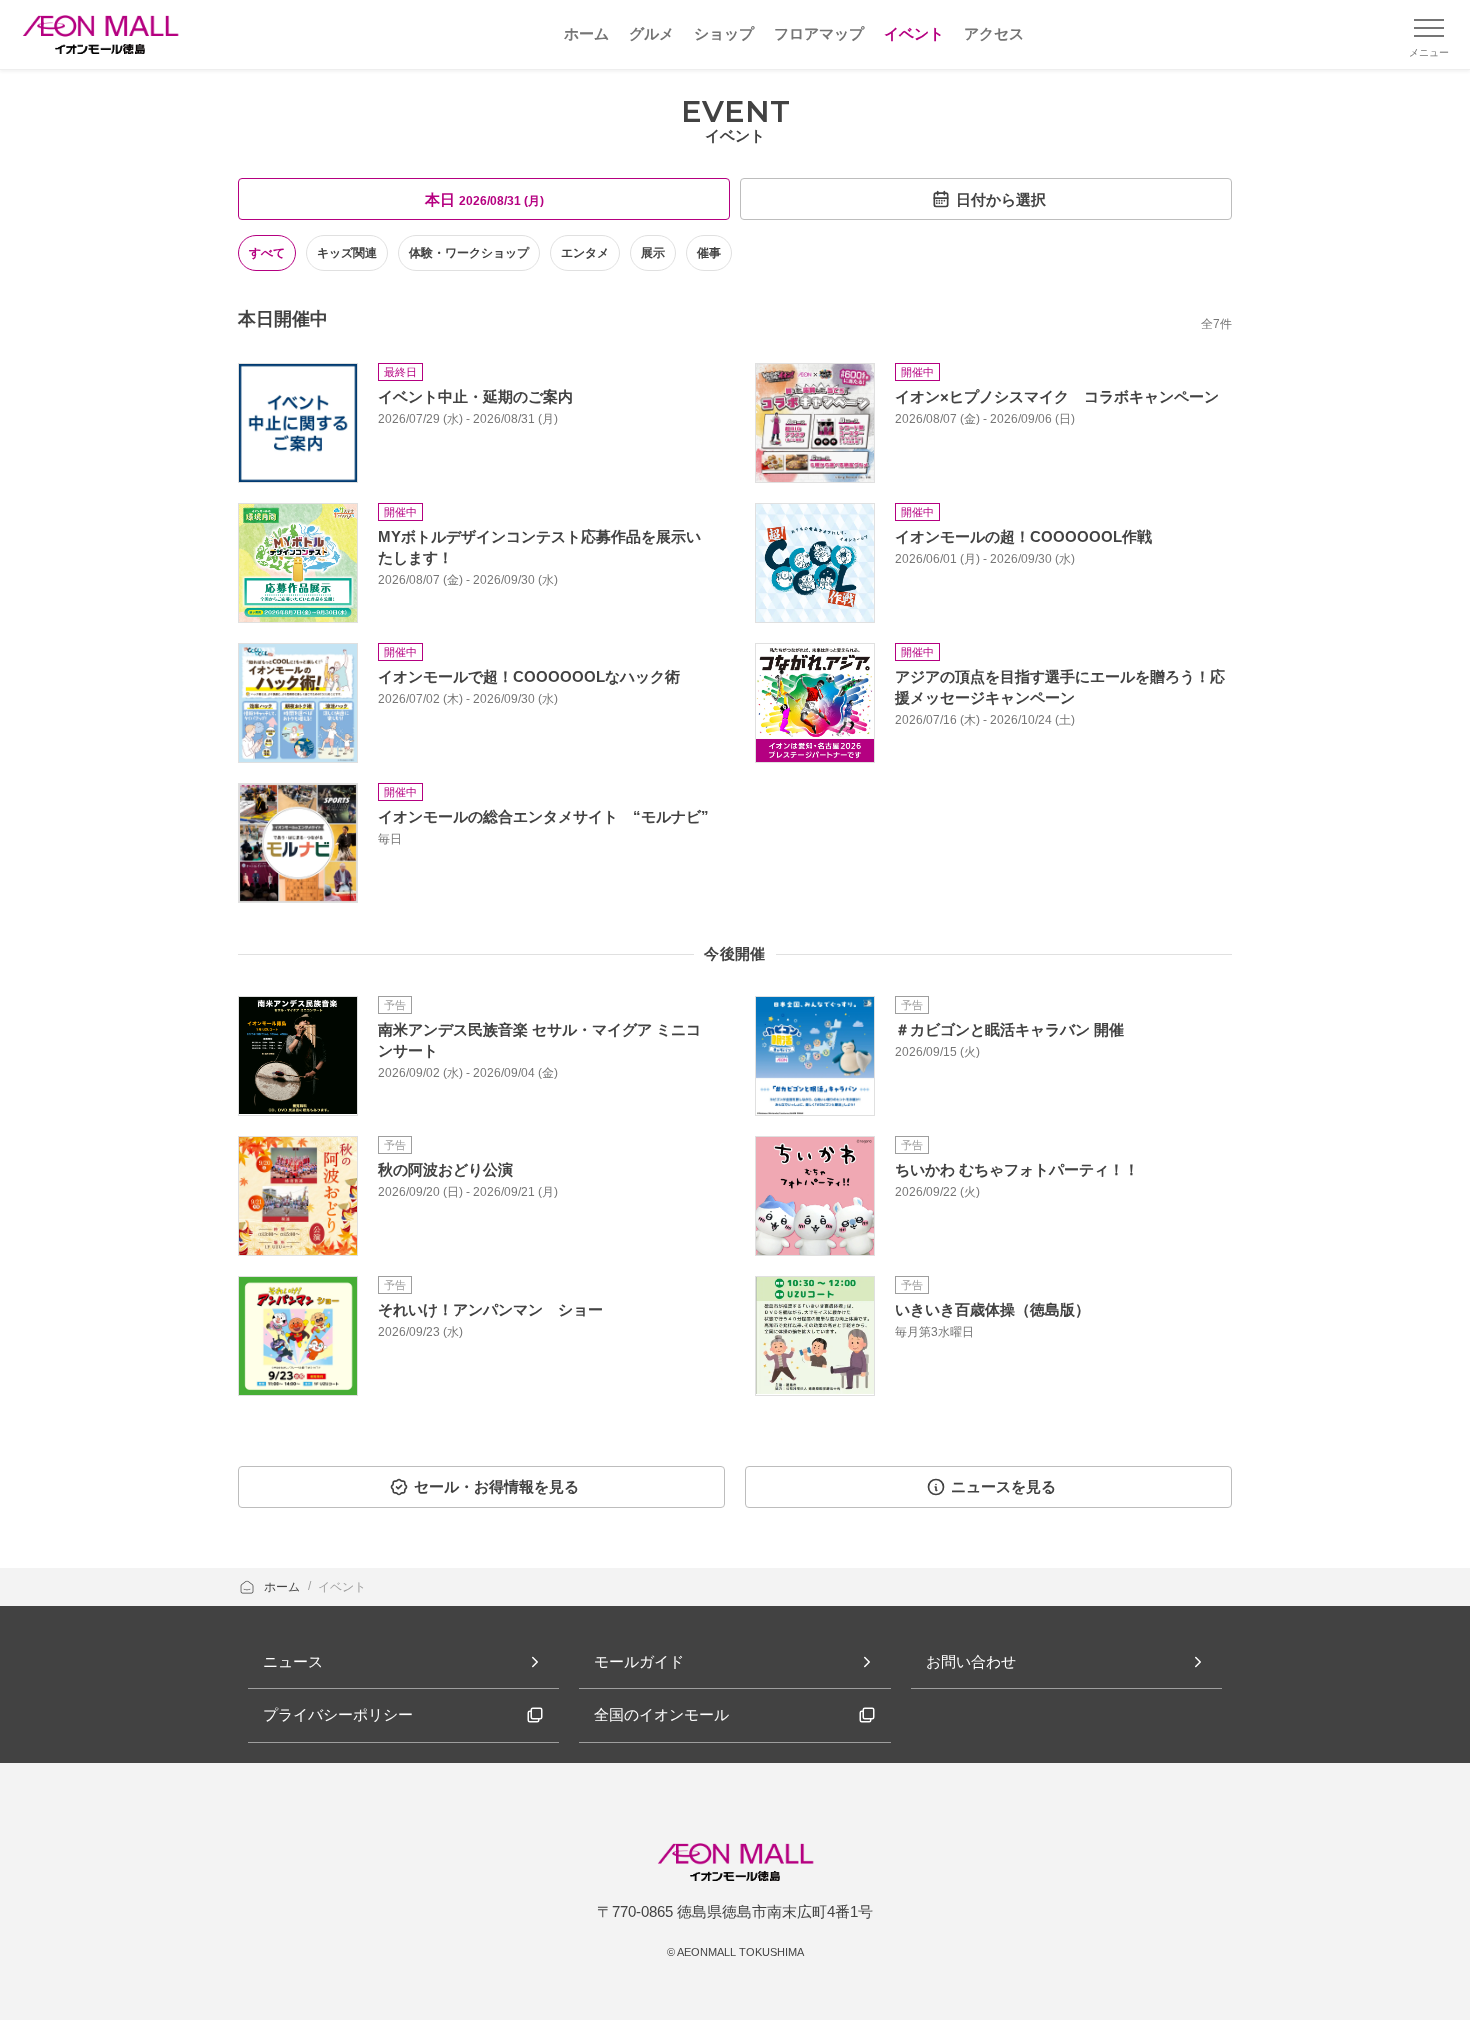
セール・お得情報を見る (496, 1486)
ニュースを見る (1003, 1486)
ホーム (283, 1587)
